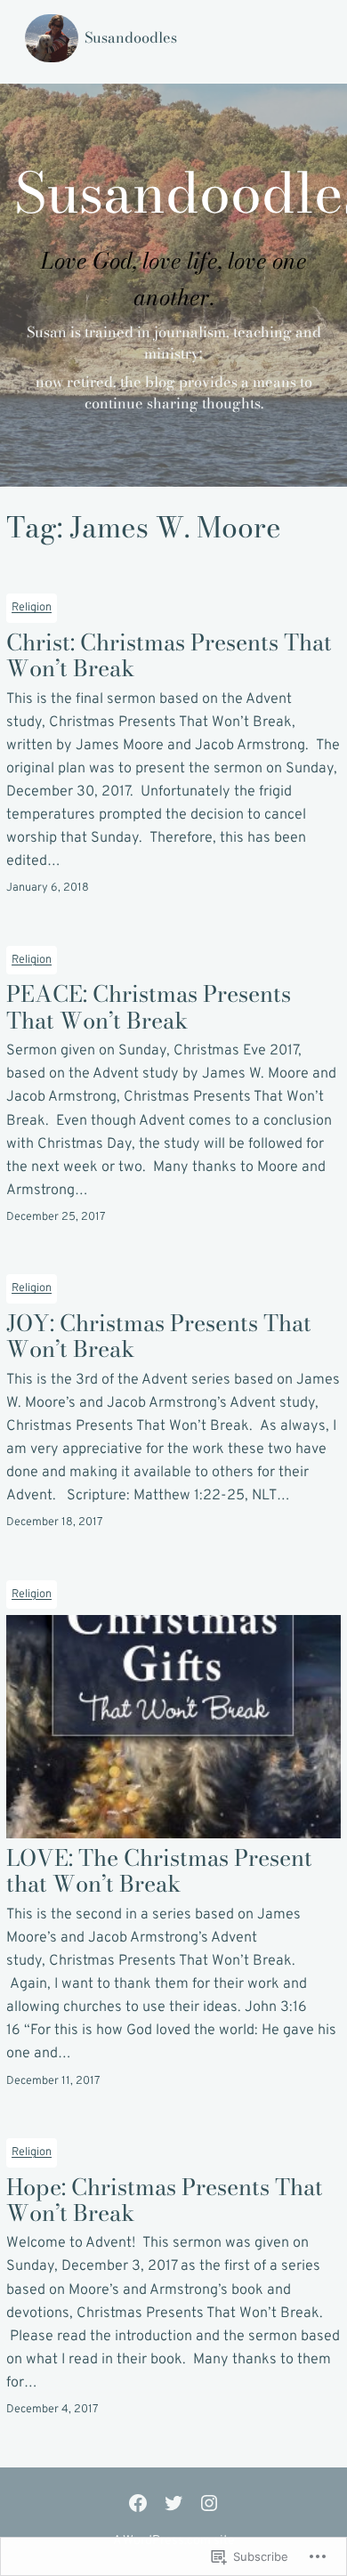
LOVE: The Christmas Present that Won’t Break (159, 1871)
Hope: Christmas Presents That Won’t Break (165, 2200)
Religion (32, 608)
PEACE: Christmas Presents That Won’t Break (149, 1007)
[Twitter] (173, 2503)
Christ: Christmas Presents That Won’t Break (169, 655)
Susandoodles (131, 38)
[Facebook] (138, 2503)
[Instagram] (209, 2503)
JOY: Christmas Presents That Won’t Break (159, 1336)
